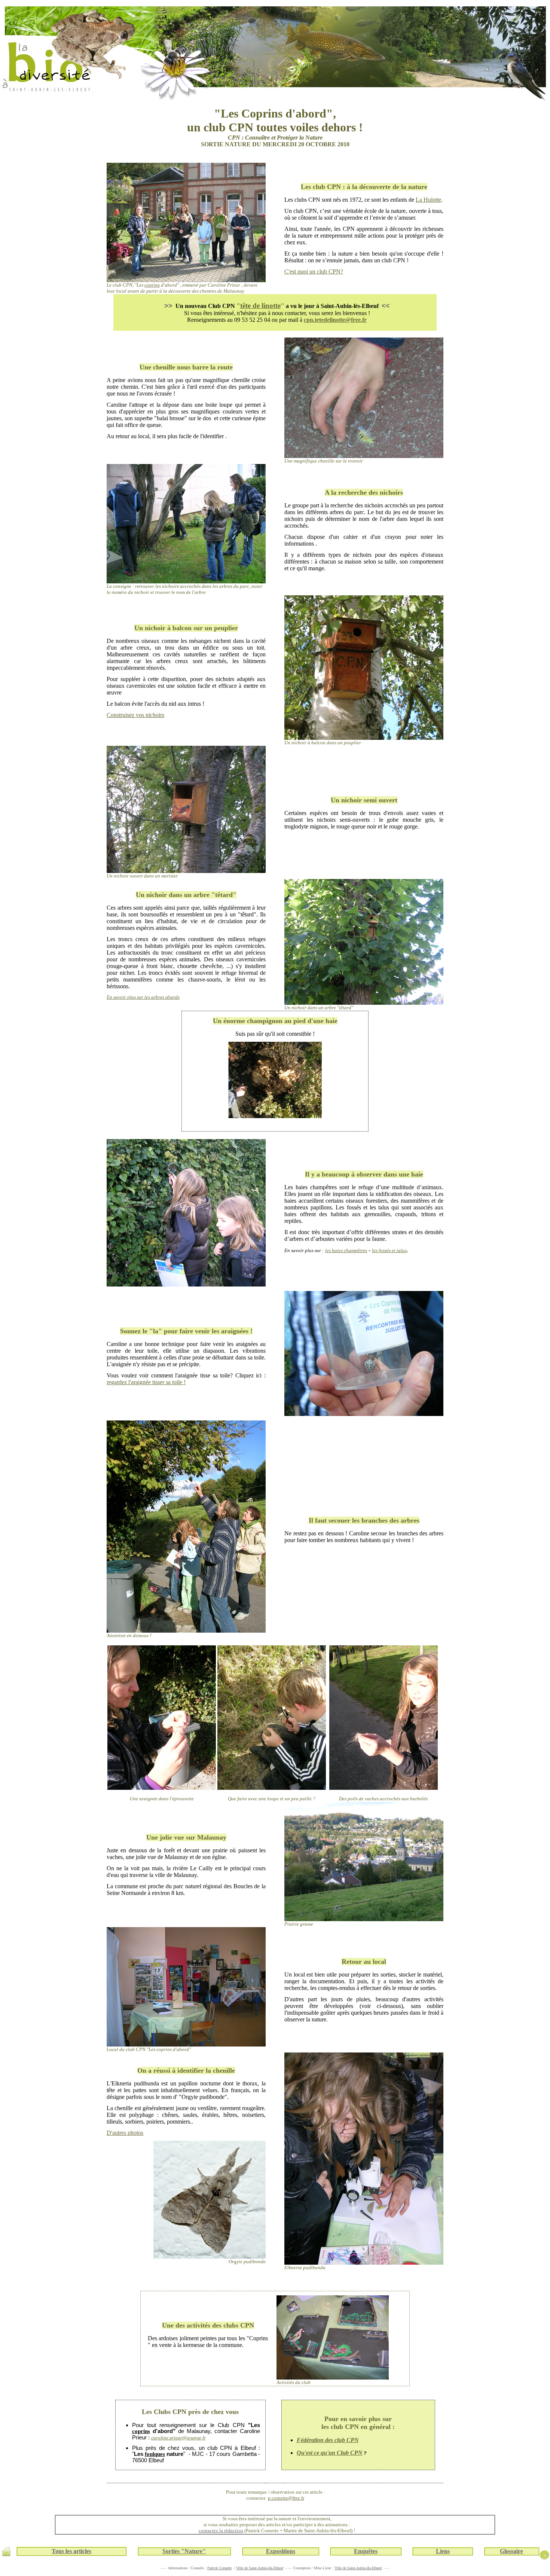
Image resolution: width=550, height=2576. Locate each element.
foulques (155, 2454)
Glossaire (511, 2551)
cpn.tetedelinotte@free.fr (335, 320)
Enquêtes (366, 2551)
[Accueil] (6, 2554)
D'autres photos (125, 2133)
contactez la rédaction (221, 2531)
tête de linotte (260, 306)
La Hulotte (428, 200)
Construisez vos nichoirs (135, 715)
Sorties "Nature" (184, 2551)
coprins (152, 285)
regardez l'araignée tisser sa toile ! (146, 1382)
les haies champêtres (346, 1250)
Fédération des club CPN (328, 2440)
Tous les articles (71, 2551)
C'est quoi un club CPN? (314, 271)
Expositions (281, 2551)
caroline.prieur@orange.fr (178, 2438)
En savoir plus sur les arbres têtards (143, 997)
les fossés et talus (389, 1250)
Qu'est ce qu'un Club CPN (330, 2453)
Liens (443, 2551)
